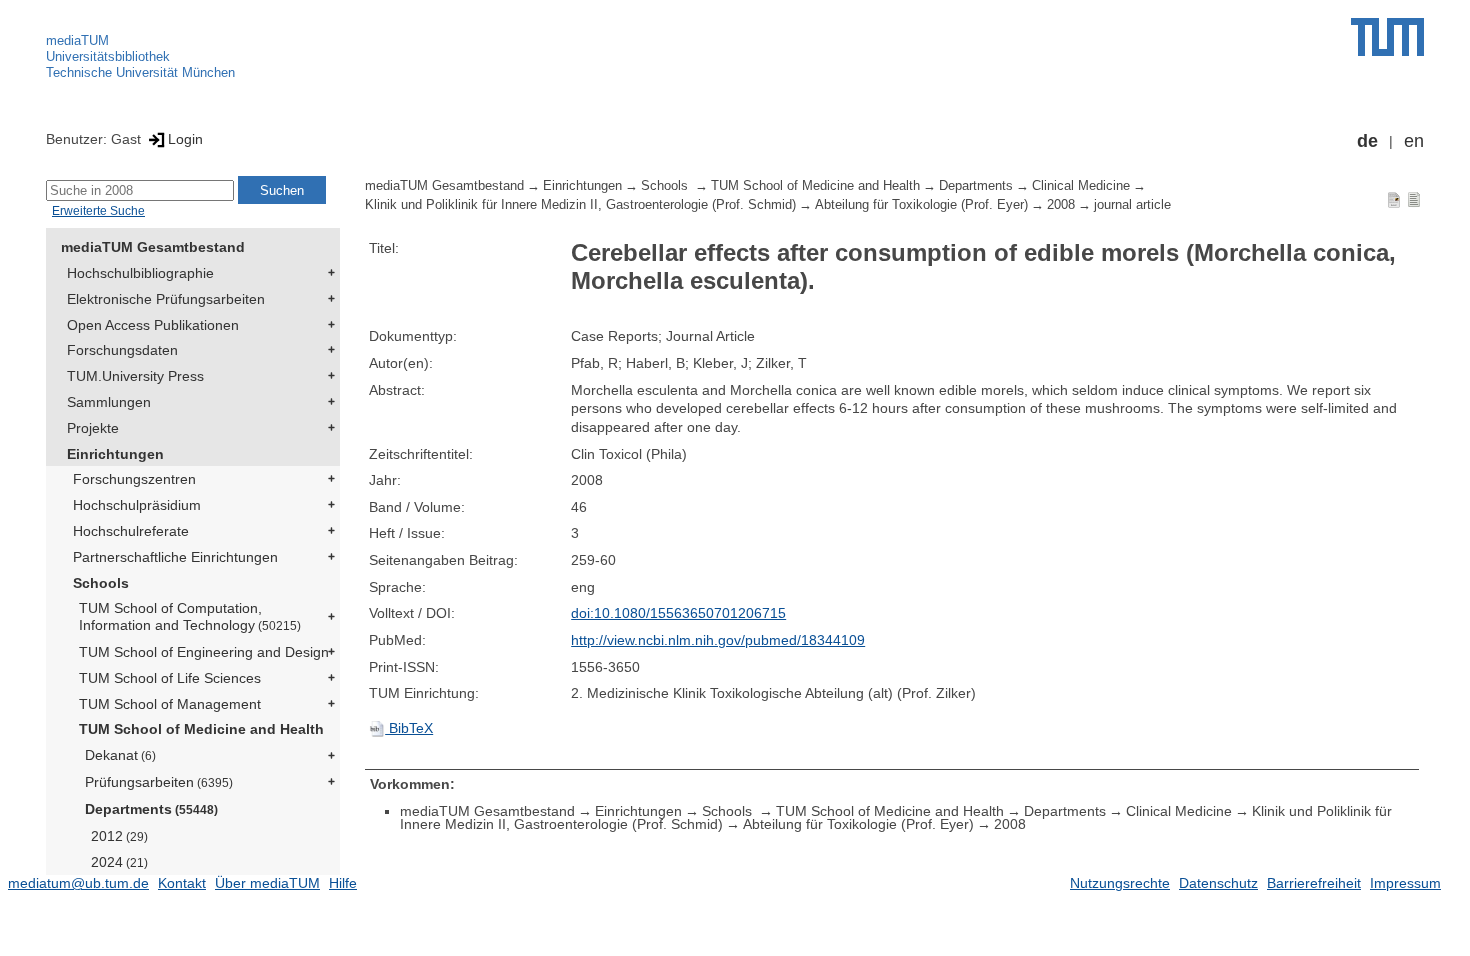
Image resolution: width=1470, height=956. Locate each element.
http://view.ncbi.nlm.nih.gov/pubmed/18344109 (718, 640)
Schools (101, 583)
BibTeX (409, 728)
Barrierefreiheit (1314, 883)
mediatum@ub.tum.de (78, 883)
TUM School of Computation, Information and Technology (190, 616)
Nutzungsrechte (1120, 883)
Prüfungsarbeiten (159, 782)
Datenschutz (1218, 883)
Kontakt (182, 883)
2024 (119, 862)
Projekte (93, 428)
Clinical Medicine (1081, 186)
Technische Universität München (140, 72)
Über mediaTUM (267, 883)
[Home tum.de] (1387, 37)
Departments (151, 809)
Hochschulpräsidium (137, 505)
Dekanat (120, 755)
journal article (1132, 205)
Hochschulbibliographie (140, 273)
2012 (119, 836)
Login (185, 139)
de (1367, 141)
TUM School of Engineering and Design (204, 652)
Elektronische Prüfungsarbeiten (166, 299)
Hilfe (343, 883)
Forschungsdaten (122, 350)
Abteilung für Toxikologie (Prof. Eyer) (921, 205)
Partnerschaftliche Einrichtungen (175, 557)
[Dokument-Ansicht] (1394, 199)
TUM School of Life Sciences (170, 678)
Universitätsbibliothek (108, 56)
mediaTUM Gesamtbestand (153, 247)
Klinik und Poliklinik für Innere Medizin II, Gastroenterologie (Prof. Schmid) (580, 205)
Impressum (1405, 883)
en (1414, 141)
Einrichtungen (115, 454)
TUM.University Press (135, 376)
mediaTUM (77, 40)
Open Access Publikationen (153, 325)
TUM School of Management (170, 704)
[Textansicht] (1414, 199)
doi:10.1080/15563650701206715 (678, 613)
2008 (1061, 205)
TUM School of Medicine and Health (201, 729)
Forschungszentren (134, 479)
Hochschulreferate (131, 531)
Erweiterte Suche (98, 211)
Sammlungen (109, 402)
